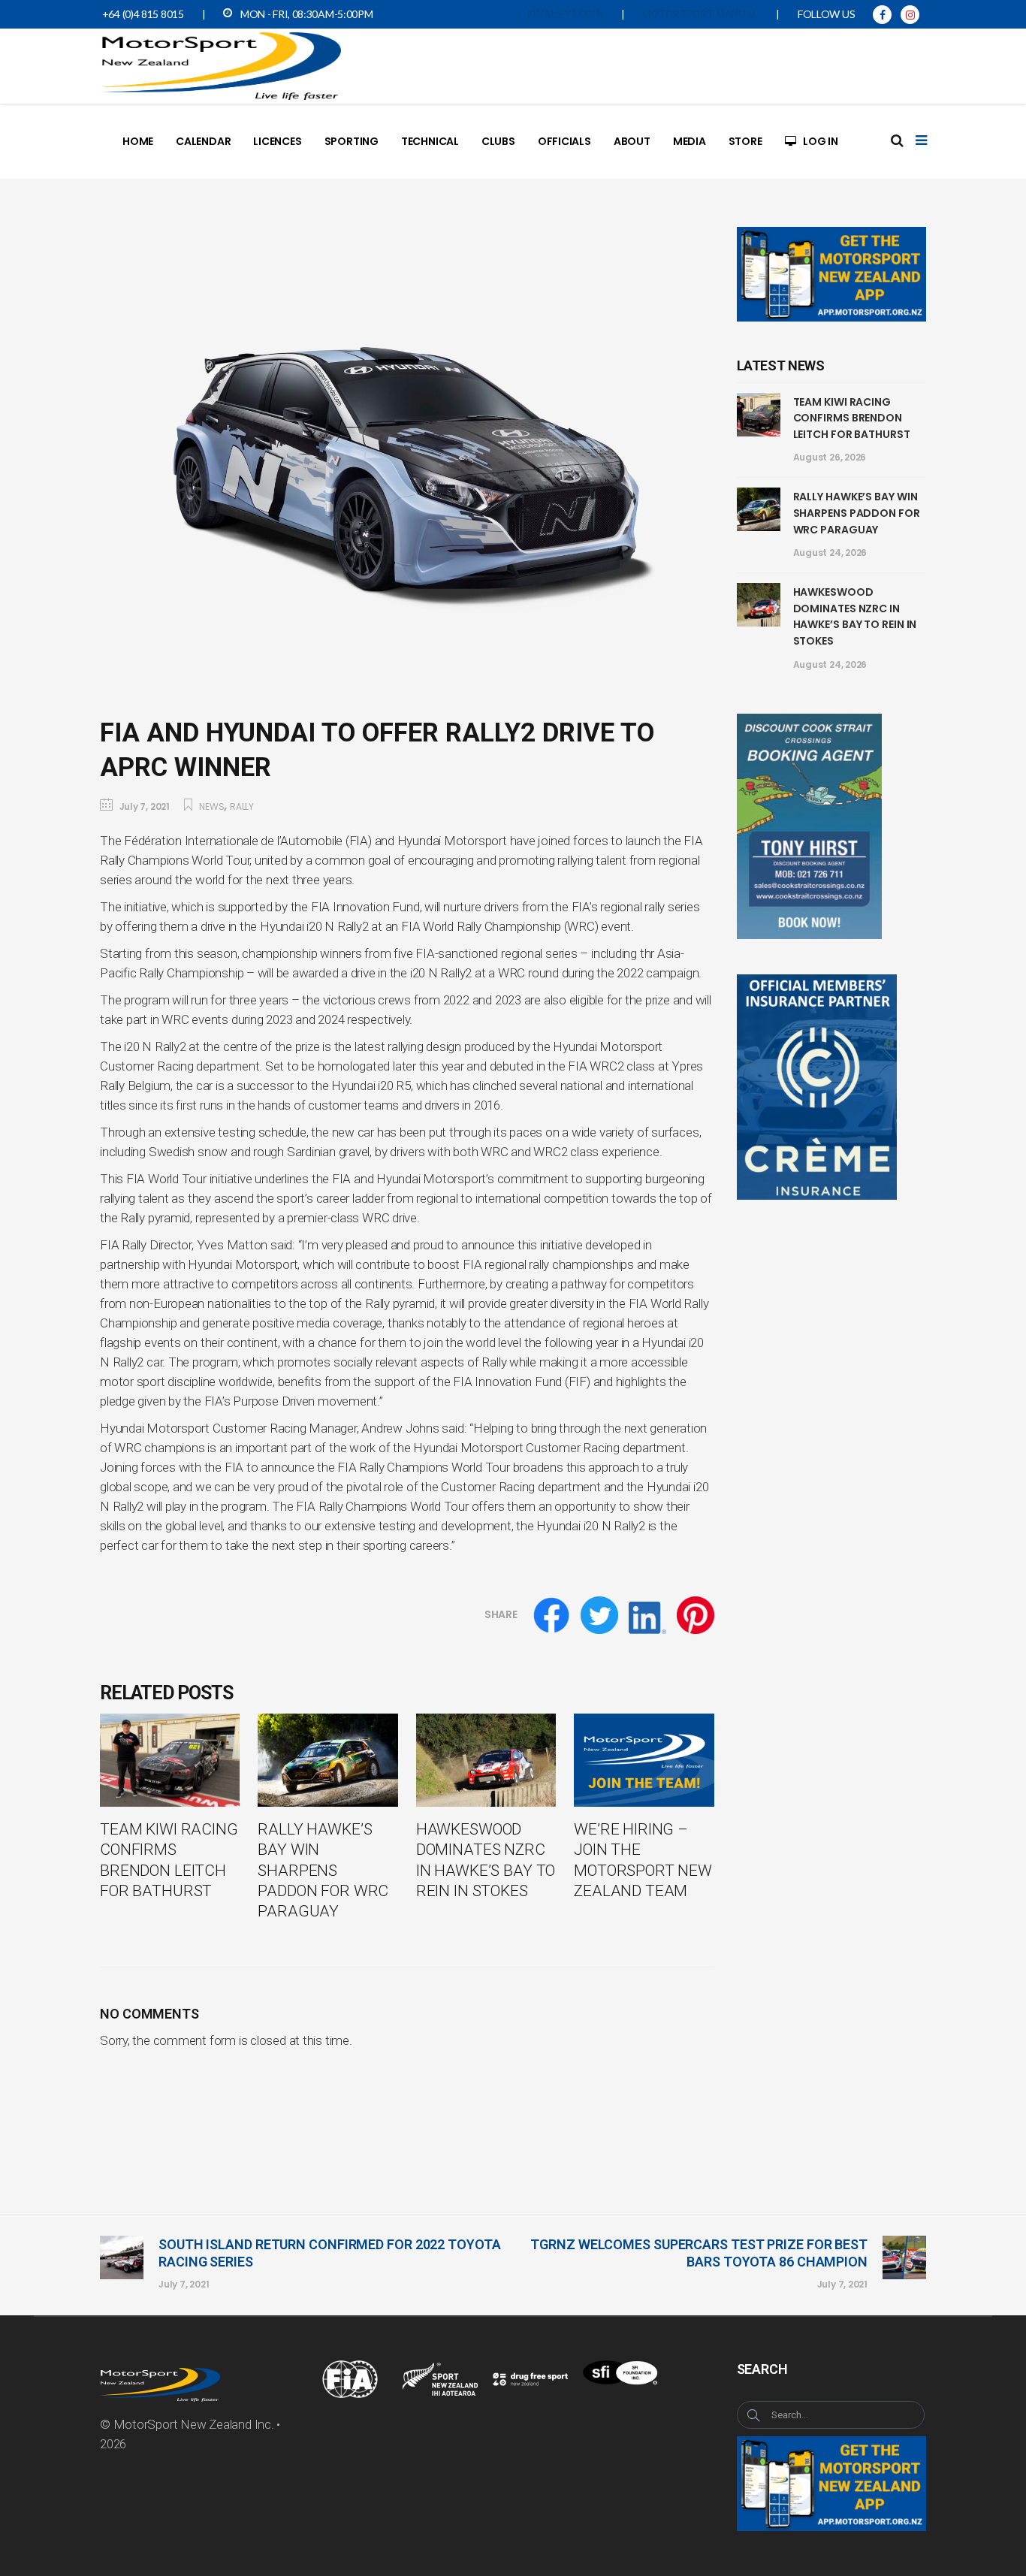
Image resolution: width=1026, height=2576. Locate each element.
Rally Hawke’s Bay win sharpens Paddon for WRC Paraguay (857, 513)
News (211, 806)
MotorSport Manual (700, 14)
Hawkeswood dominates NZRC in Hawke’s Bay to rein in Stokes (855, 616)
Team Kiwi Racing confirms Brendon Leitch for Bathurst (852, 418)
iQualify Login (565, 14)
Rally (242, 806)
